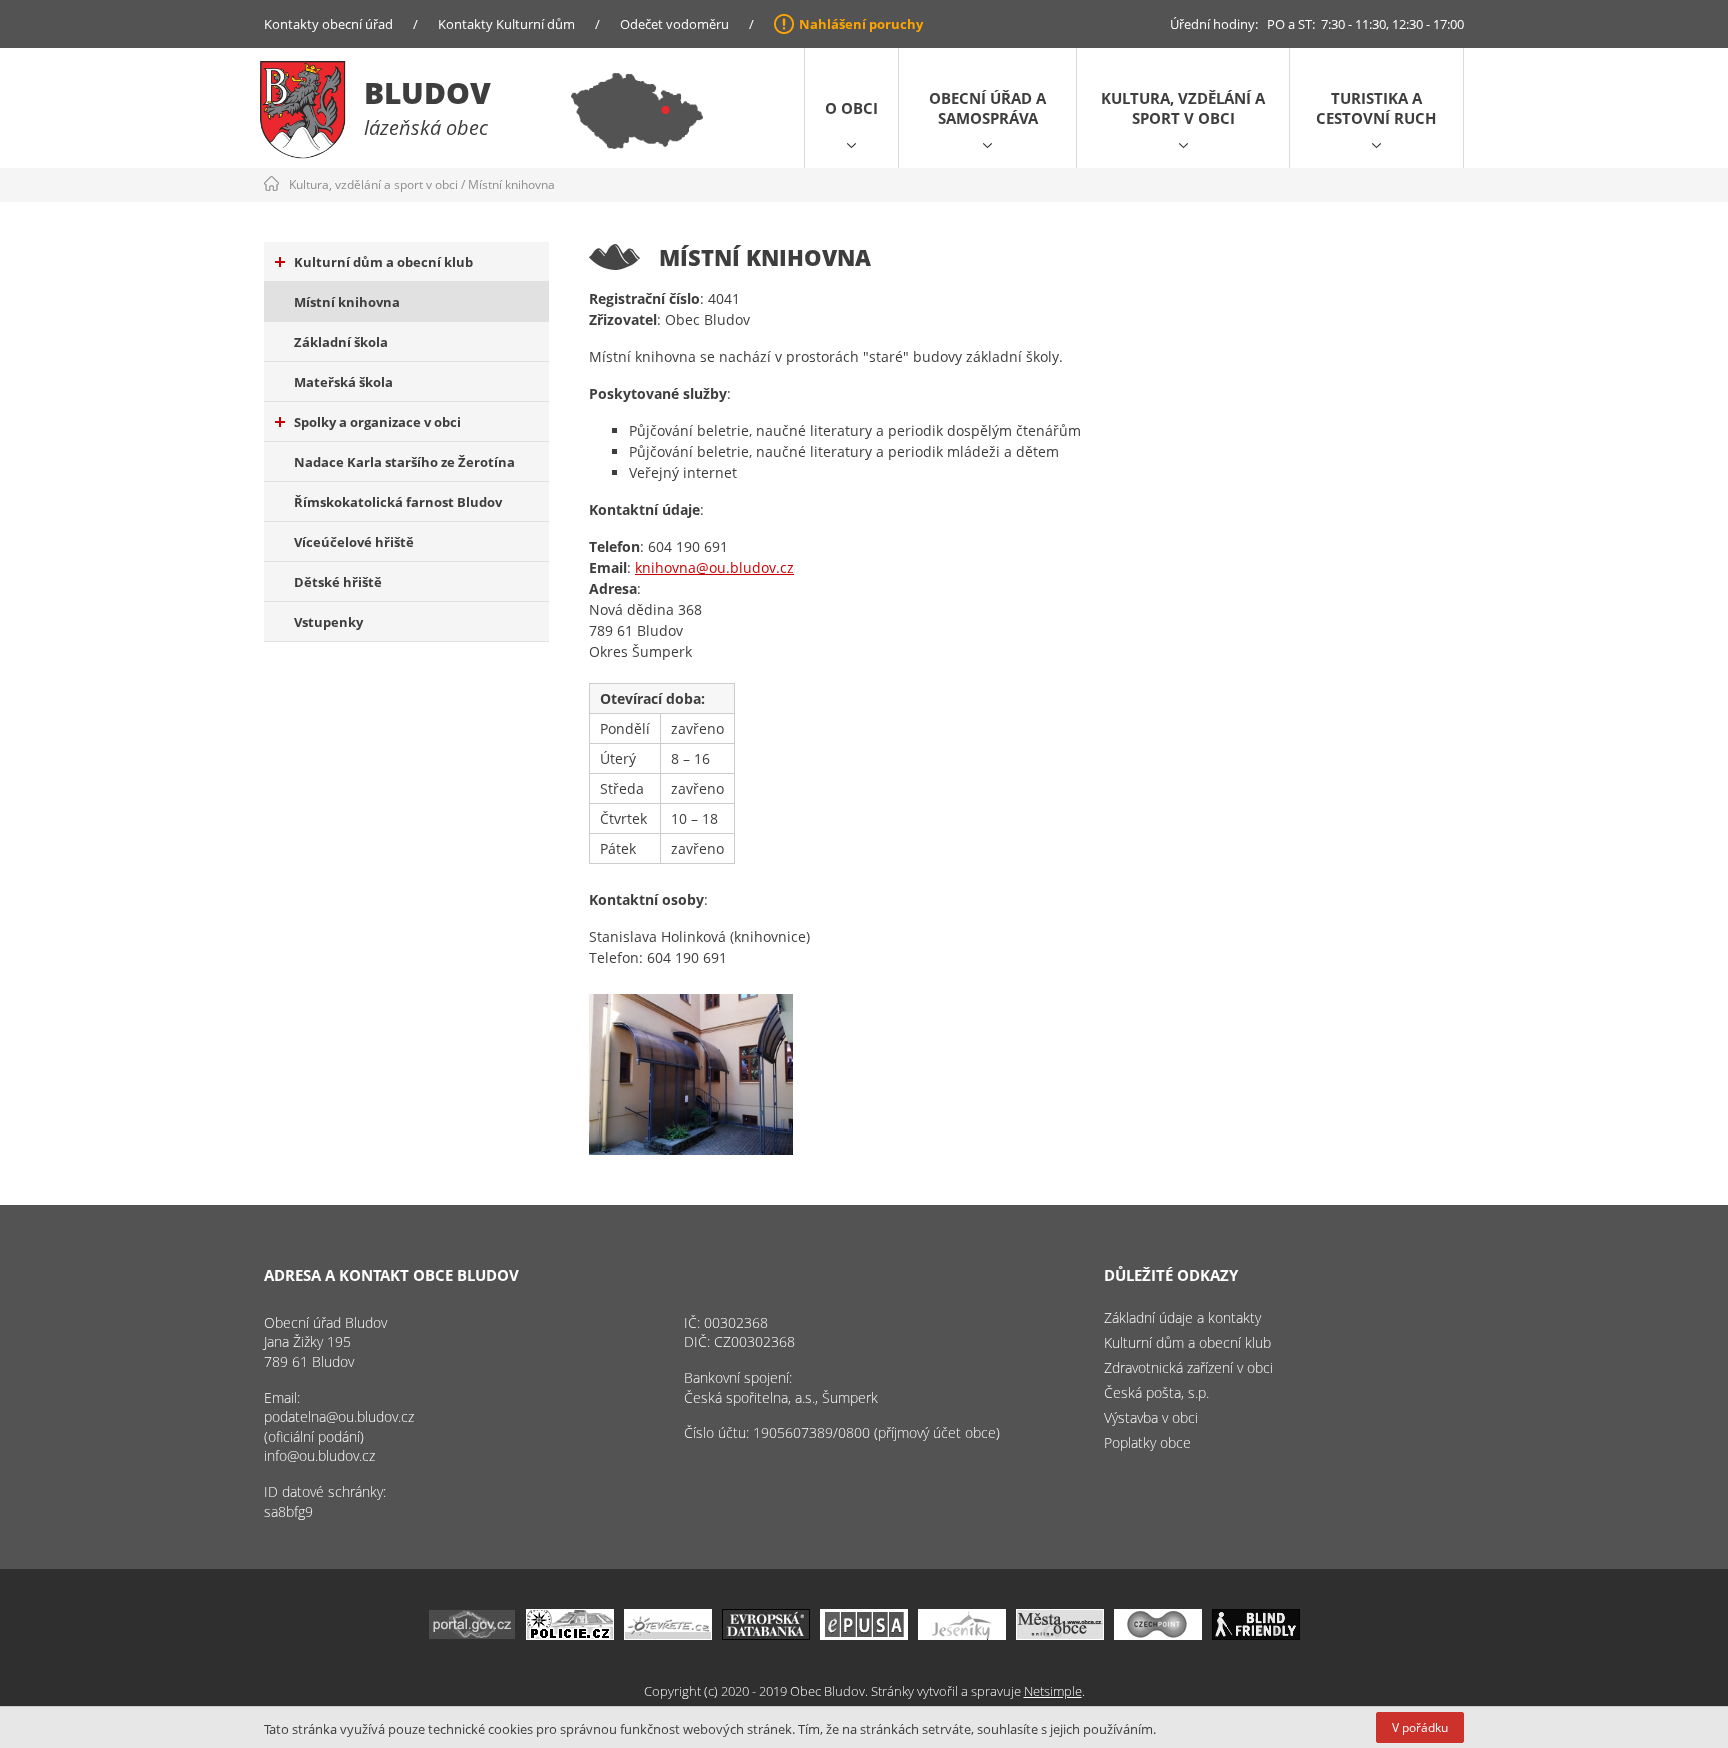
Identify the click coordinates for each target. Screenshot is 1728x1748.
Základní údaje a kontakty (1182, 1317)
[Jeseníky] (962, 1634)
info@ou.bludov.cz (319, 1455)
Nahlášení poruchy (861, 24)
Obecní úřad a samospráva (987, 108)
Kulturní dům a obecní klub (383, 262)
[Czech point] (1158, 1634)
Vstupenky (328, 622)
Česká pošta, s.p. (1156, 1392)
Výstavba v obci (1151, 1417)
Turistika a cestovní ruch (1376, 108)
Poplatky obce (1147, 1442)
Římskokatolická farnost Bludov (398, 502)
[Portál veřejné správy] (472, 1634)
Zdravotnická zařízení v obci (1188, 1367)
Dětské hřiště (338, 582)
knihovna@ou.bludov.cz (714, 567)
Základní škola (341, 342)
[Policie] (570, 1634)
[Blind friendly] (1256, 1634)
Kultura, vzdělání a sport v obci (1183, 108)
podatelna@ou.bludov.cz (339, 1416)
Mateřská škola (343, 382)
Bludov (427, 92)
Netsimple (1053, 1691)
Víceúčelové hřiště (354, 542)
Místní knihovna (511, 184)
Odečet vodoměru (674, 24)
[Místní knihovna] (691, 1074)
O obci (851, 108)
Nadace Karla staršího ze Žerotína (404, 462)
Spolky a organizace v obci (377, 422)
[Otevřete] (668, 1634)
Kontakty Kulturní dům (506, 24)
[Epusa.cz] (864, 1634)
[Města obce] (1060, 1634)
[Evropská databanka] (766, 1634)
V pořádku (1420, 1727)
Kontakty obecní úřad (328, 24)
